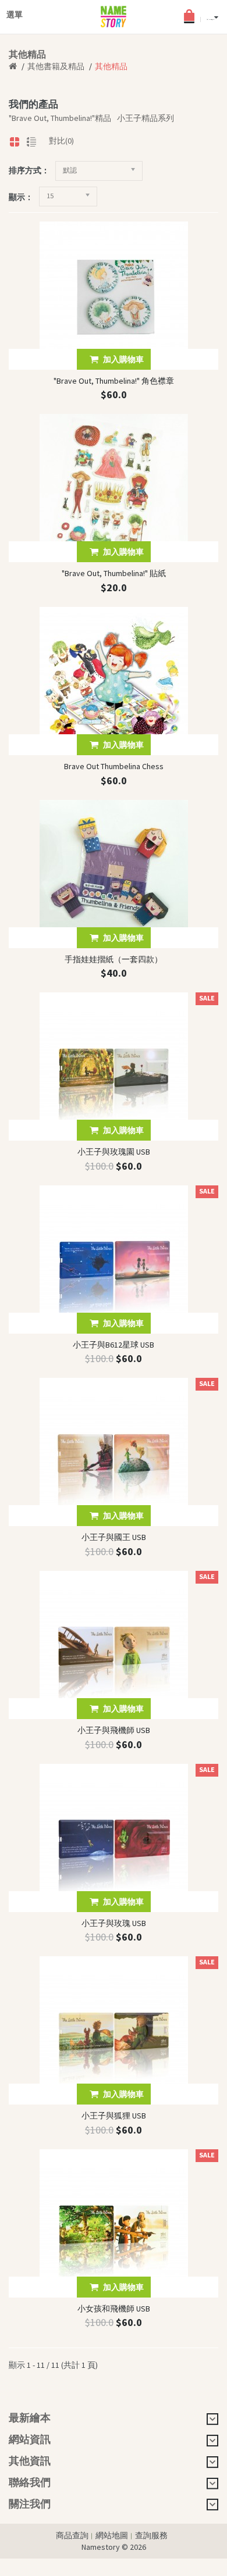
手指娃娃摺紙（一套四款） (114, 959)
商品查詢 (72, 2535)
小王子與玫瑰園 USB (114, 1152)
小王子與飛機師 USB (114, 1730)
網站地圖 (112, 2535)
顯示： (21, 197)
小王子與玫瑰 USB (114, 1923)
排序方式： (29, 170)
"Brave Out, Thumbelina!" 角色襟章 (114, 381)
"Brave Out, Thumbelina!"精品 (60, 118)
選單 (15, 12)
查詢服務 (151, 2535)
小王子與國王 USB (114, 1537)
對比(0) (61, 141)
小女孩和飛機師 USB (114, 2309)
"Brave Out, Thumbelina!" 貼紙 (114, 573)
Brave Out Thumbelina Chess (114, 766)
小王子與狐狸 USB (114, 2116)
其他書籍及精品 (56, 66)
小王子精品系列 (146, 118)
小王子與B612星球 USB (114, 1345)
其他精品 (111, 66)
